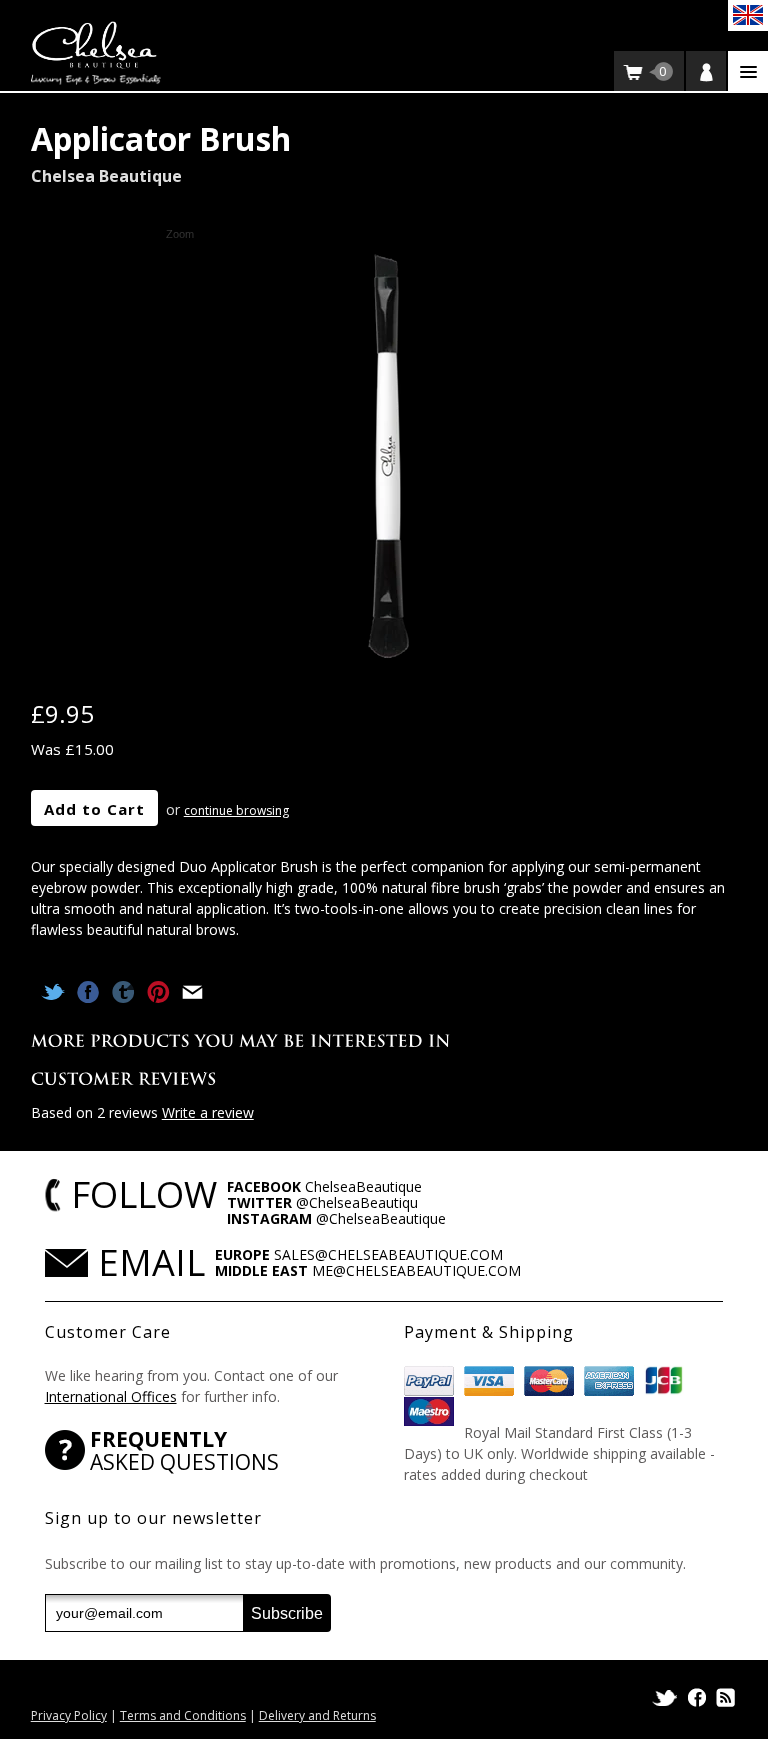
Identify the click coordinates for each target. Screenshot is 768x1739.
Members (706, 71)
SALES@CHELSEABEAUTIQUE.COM (388, 1254)
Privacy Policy (69, 1715)
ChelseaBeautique (363, 1186)
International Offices (111, 1396)
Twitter (666, 1697)
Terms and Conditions (183, 1715)
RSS (724, 1697)
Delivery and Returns (317, 1715)
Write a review (208, 1112)
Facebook (697, 1697)
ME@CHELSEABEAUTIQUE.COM (416, 1270)
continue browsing (236, 810)
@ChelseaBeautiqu (357, 1202)
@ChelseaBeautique (381, 1218)
